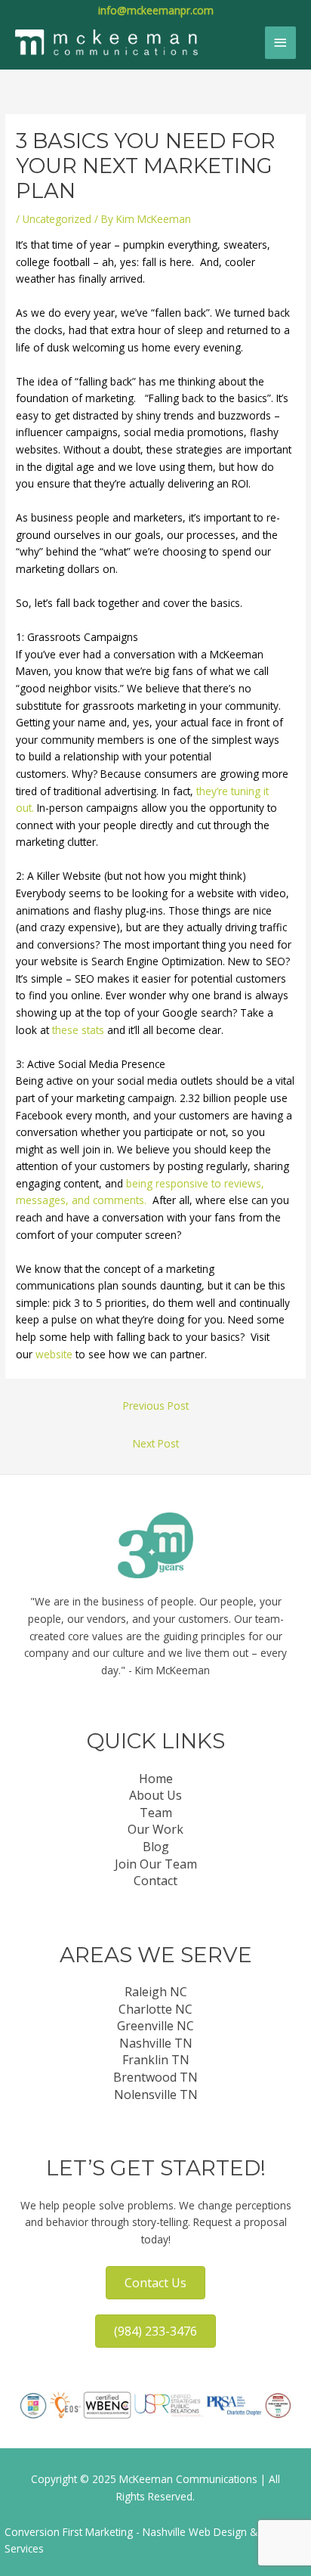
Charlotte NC (155, 2009)
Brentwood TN (155, 2077)
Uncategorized (57, 219)
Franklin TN (156, 2060)
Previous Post (156, 1406)
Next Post (156, 1443)
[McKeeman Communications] (106, 42)
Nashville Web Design (195, 2532)
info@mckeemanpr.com (156, 10)
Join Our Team (156, 1864)
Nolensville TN (156, 2095)
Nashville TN (156, 2043)
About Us (155, 1795)
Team (156, 1813)
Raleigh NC (156, 1992)
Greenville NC (155, 2026)
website (54, 1354)
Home (156, 1779)
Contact (155, 1881)
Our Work (155, 1829)
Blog (156, 1847)
